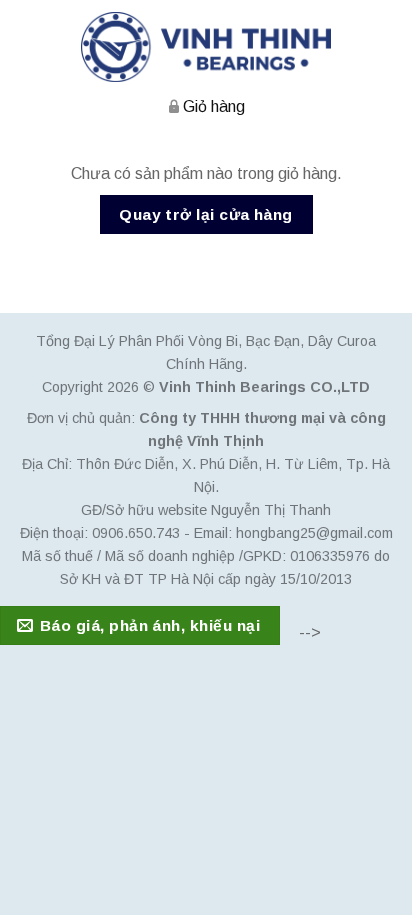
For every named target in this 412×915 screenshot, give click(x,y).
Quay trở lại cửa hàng (206, 214)
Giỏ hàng (214, 106)
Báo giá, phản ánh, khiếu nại (150, 625)
